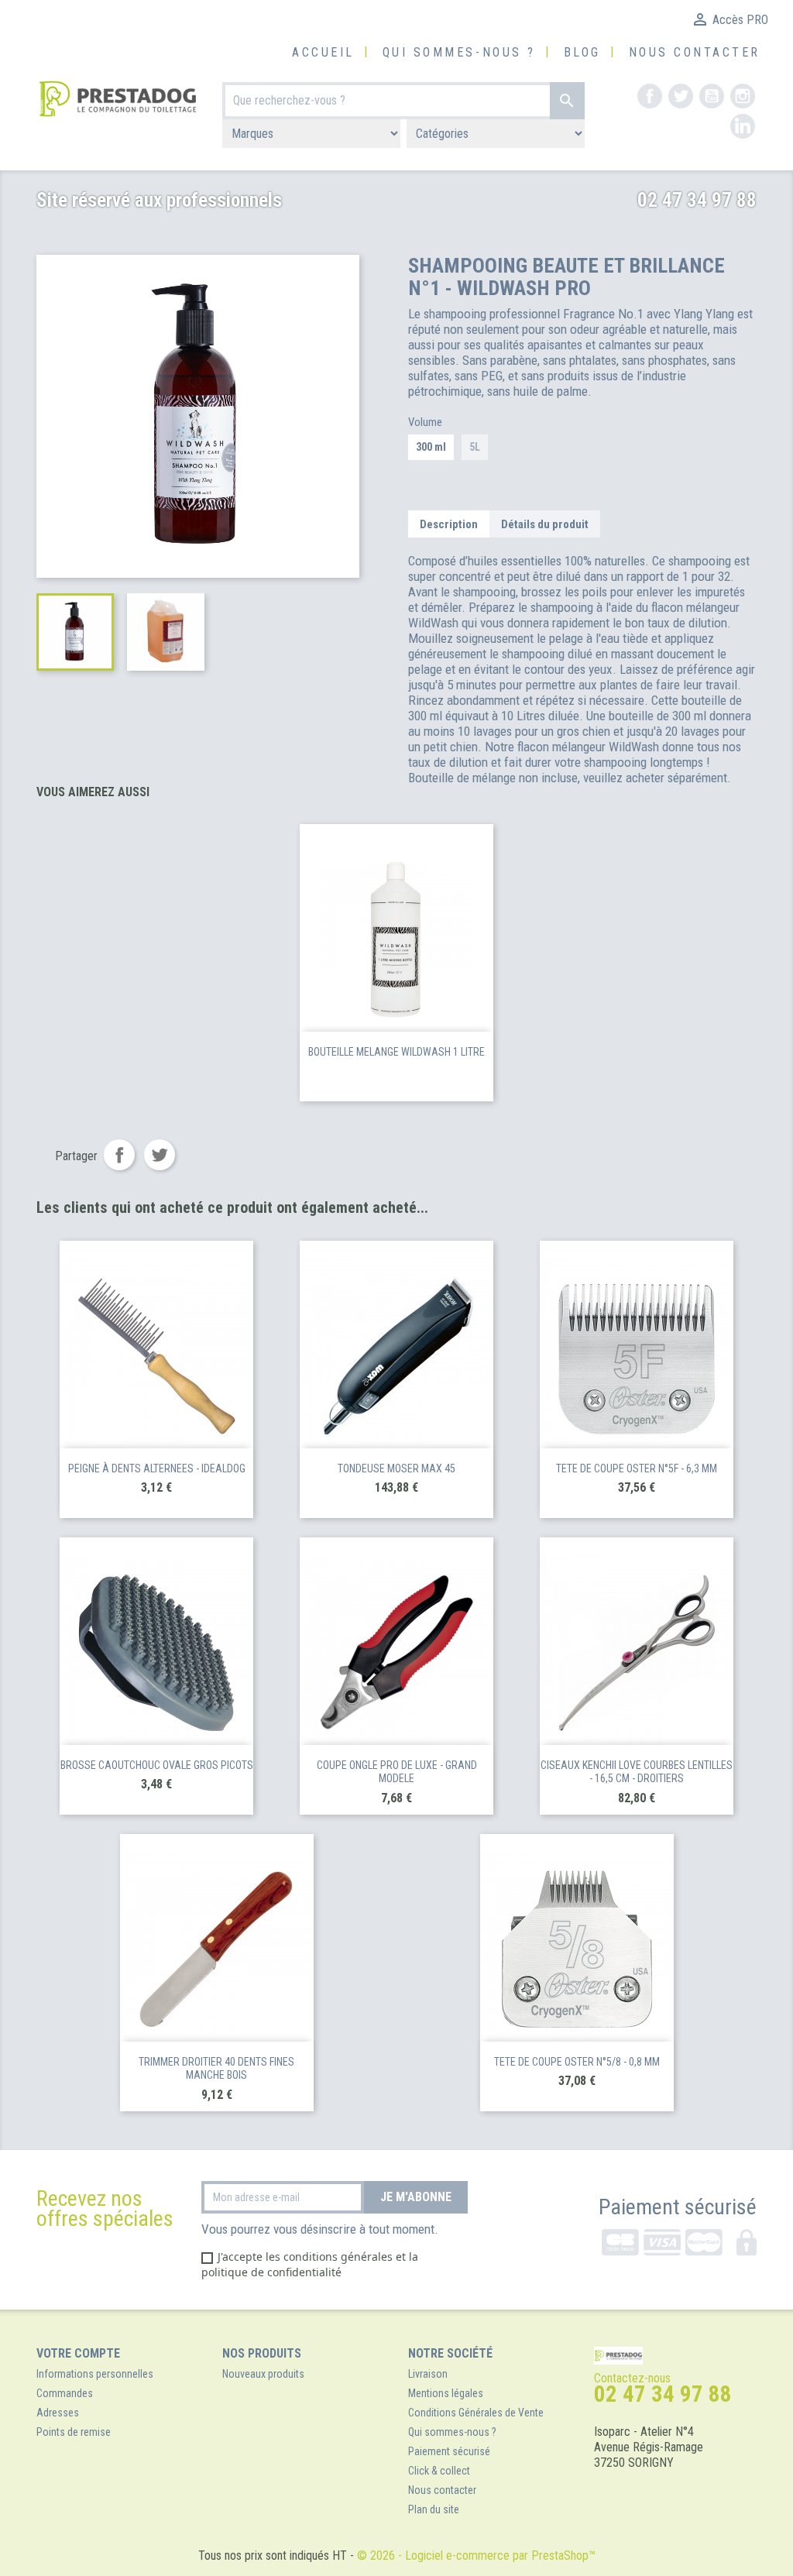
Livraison (428, 2374)
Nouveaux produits (263, 2374)
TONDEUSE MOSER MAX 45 (396, 1468)
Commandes (65, 2393)
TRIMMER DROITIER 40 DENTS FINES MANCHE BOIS (216, 2069)
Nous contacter (695, 52)
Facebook (650, 96)
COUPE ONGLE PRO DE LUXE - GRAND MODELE (397, 1772)
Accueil (323, 52)
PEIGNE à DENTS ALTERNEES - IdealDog (157, 1468)
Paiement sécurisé (678, 2207)
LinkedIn (743, 126)
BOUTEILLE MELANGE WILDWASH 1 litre (396, 1052)
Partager (119, 1155)
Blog (582, 52)
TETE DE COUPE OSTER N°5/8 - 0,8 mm (577, 2062)
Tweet (160, 1155)
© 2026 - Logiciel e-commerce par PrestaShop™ (476, 2555)
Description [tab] (449, 524)
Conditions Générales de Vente (476, 2413)
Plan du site (434, 2509)
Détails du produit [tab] (545, 524)
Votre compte (78, 2353)
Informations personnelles (95, 2374)
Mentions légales (446, 2393)
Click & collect (439, 2471)
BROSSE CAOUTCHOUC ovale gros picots (157, 1765)
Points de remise (74, 2432)
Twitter (681, 96)
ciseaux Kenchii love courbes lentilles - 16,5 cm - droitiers (637, 1772)
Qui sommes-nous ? (459, 52)
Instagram (743, 96)
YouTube (712, 96)
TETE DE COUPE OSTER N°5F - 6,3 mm (637, 1468)
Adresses (58, 2413)
